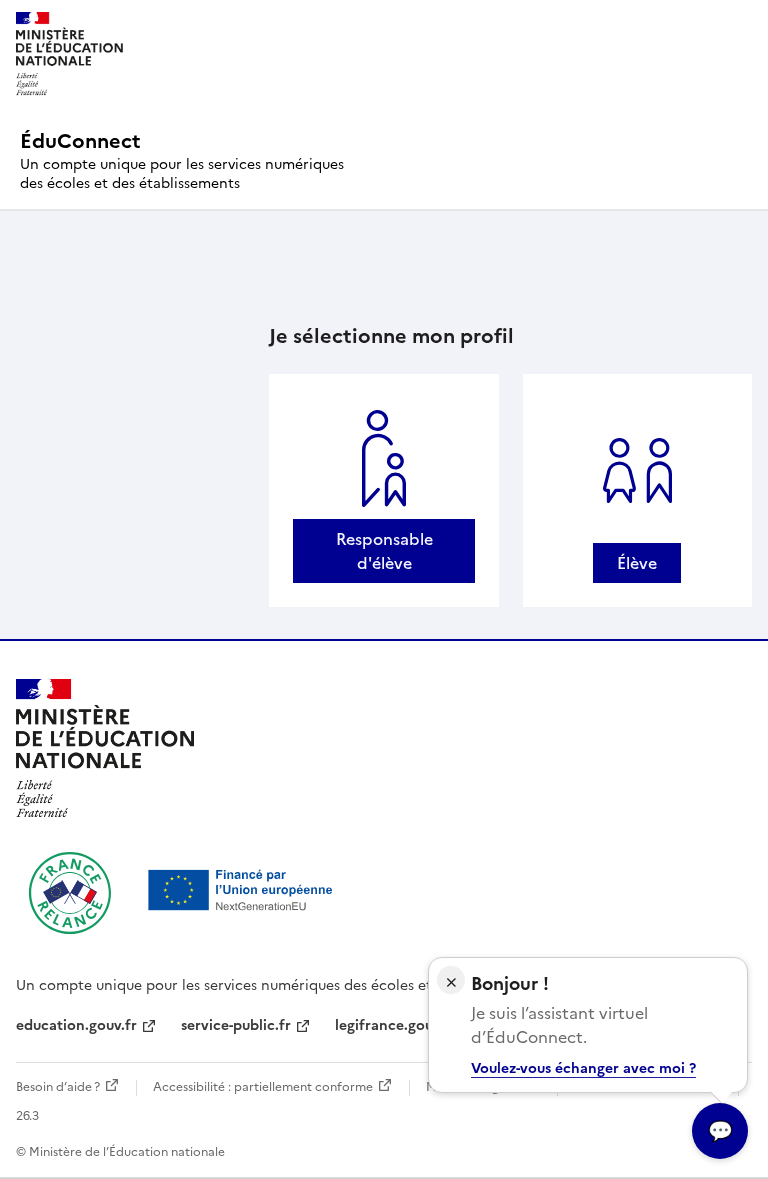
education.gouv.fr (76, 1025)
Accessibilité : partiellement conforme (263, 1087)
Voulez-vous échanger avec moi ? (583, 1068)
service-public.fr (236, 1025)
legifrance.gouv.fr (395, 1025)
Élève (637, 563)
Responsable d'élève (384, 551)
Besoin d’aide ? (58, 1087)
